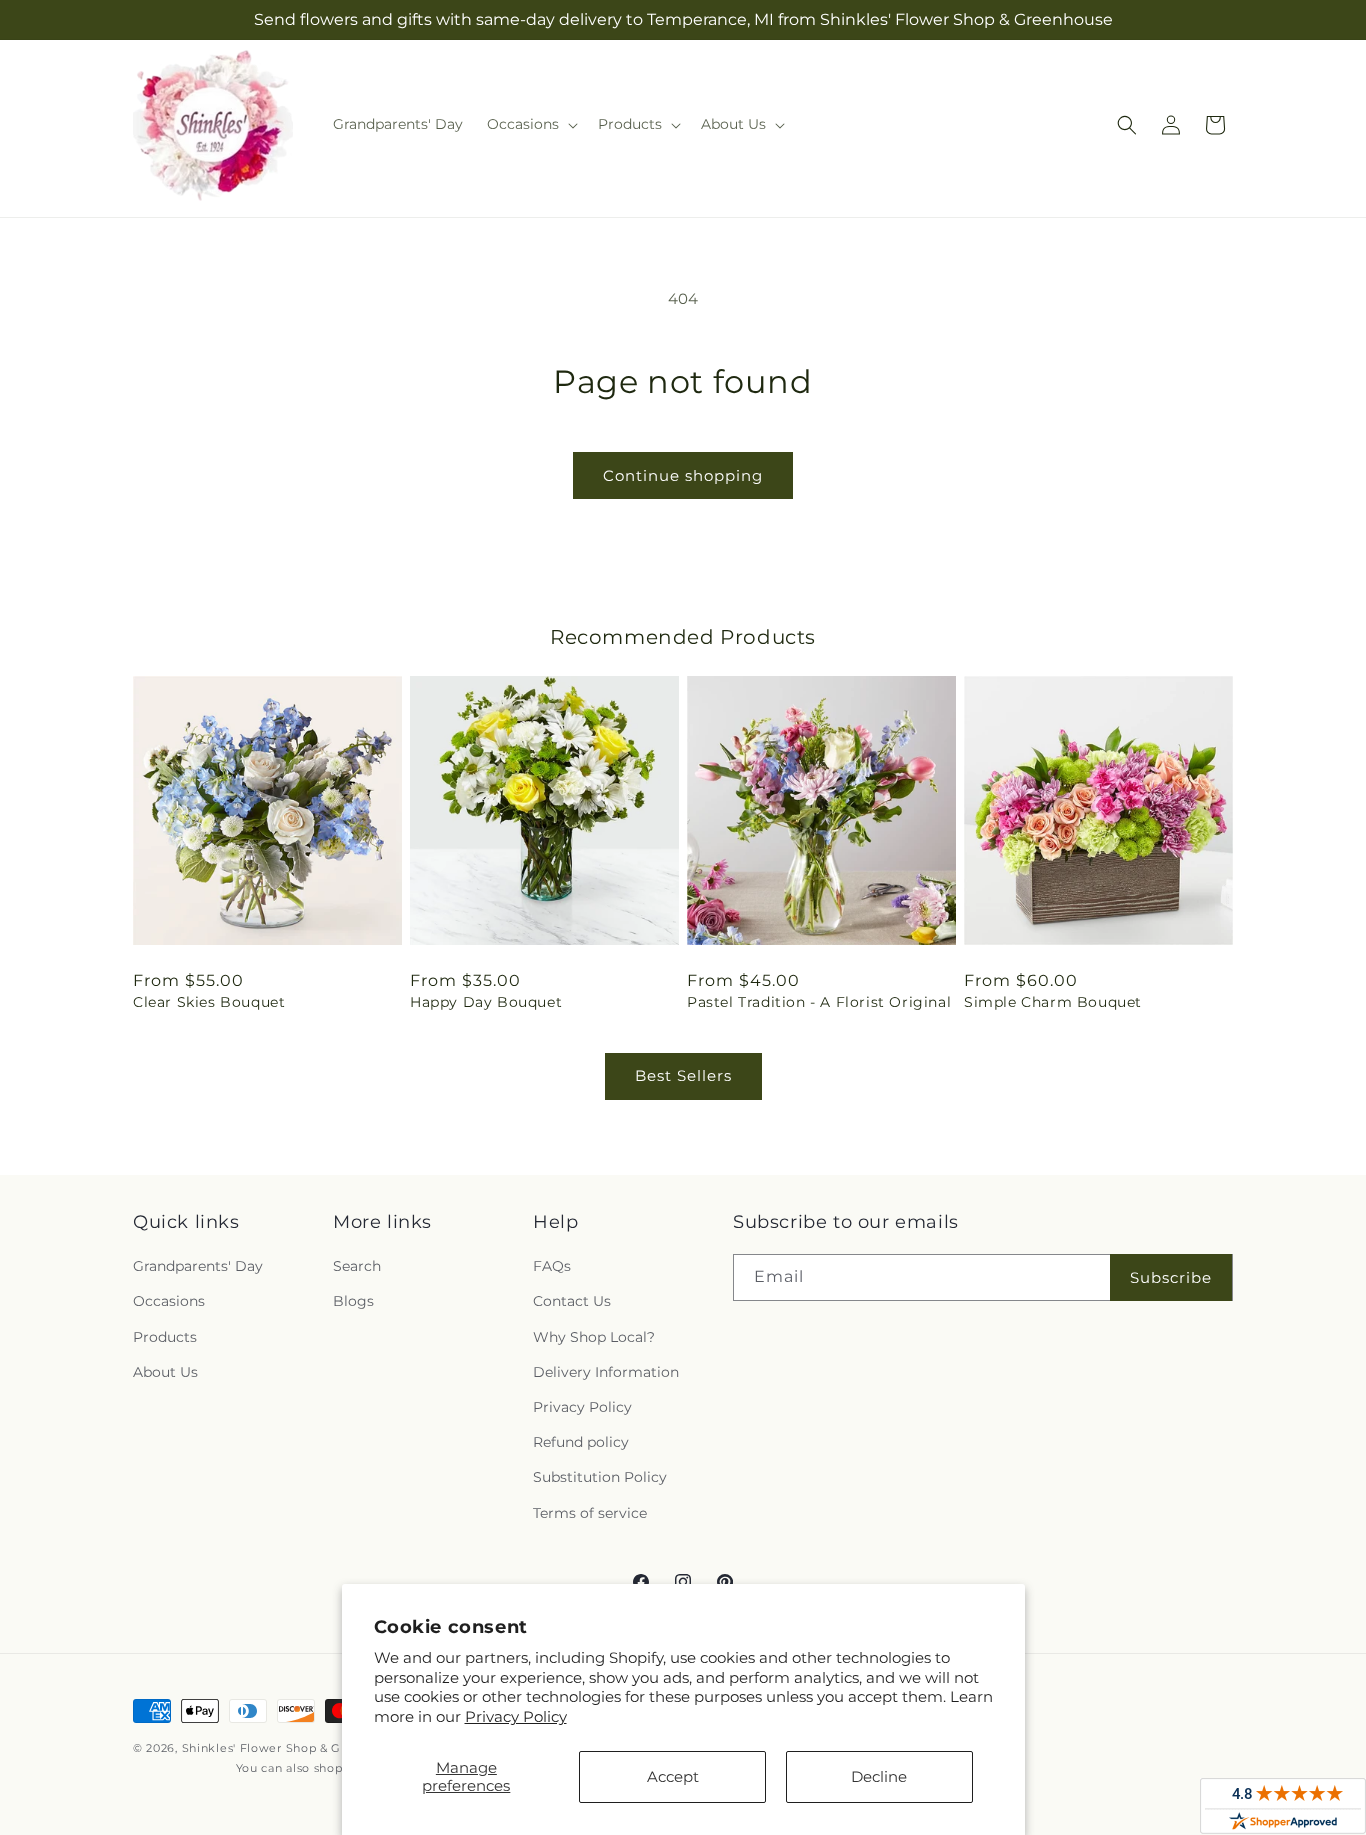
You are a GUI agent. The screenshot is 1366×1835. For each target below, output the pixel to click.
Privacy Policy (516, 1716)
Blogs (353, 1301)
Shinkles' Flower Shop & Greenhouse (294, 1748)
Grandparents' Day (198, 1266)
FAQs (552, 1266)
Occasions (169, 1301)
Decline (879, 1776)
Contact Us (572, 1301)
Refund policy (581, 1442)
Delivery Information (606, 1372)
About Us (165, 1372)
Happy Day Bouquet (486, 1002)
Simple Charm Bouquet (1053, 1002)
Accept (673, 1776)
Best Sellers (683, 1075)
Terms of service (590, 1513)
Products (165, 1337)
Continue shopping (683, 475)
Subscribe (1171, 1277)
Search (357, 1266)
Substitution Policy (600, 1477)
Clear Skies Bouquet (209, 1002)
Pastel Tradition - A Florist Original (819, 1002)
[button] (530, 124)
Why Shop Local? (594, 1337)
